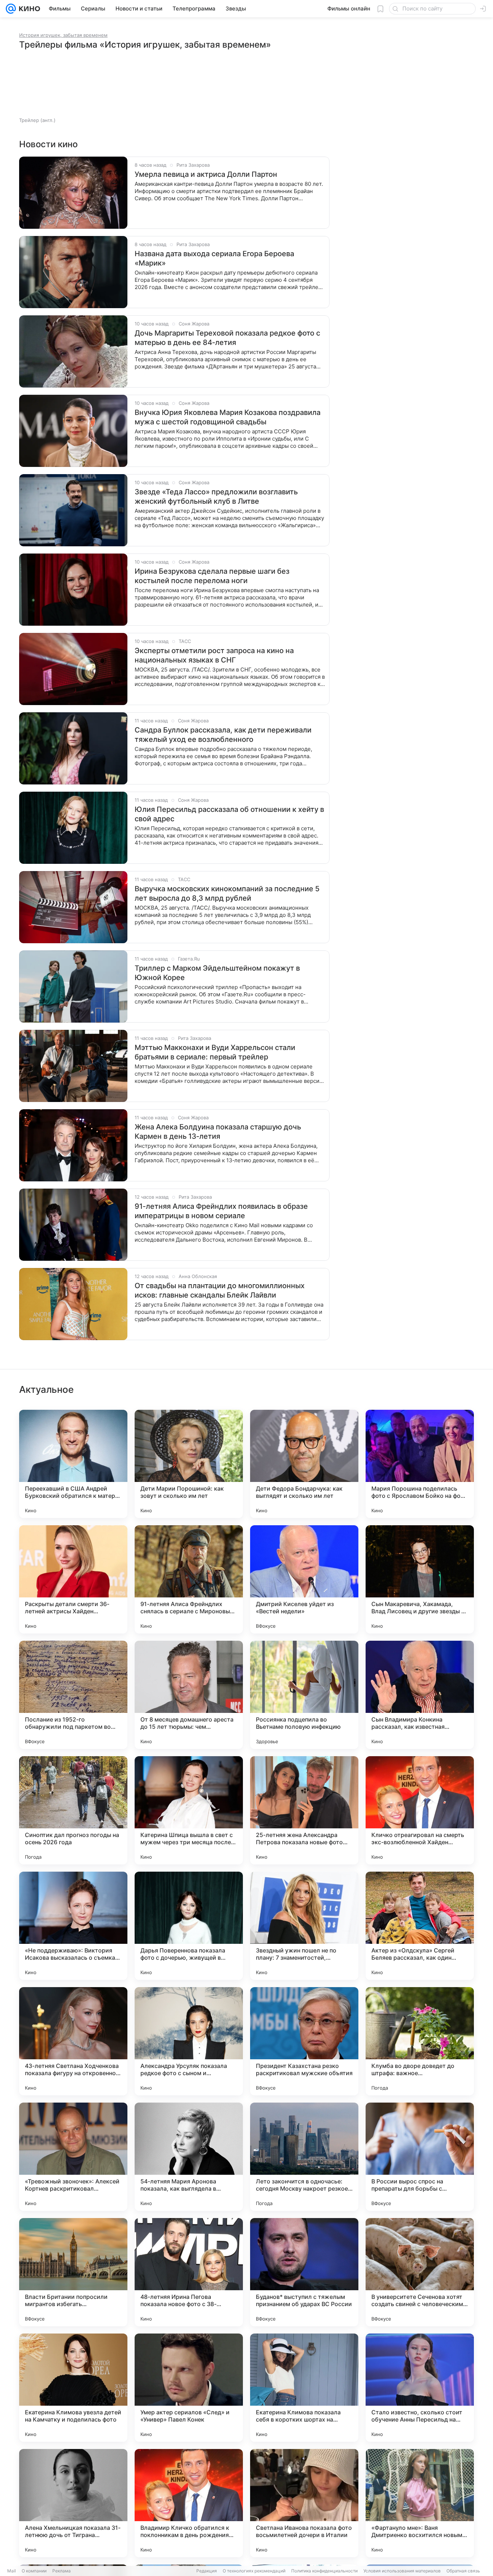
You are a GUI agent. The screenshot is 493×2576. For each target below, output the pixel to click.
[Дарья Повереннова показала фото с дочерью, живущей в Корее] (189, 1926)
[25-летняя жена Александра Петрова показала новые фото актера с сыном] (304, 1810)
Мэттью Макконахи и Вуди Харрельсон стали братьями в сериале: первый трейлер (215, 1052)
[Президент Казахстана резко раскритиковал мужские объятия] (304, 2041)
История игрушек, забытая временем (63, 35)
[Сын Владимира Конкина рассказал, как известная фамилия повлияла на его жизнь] (420, 1695)
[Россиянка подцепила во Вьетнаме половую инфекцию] (304, 1695)
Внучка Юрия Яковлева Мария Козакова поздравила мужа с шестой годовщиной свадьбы (228, 417)
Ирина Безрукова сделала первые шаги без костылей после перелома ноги (212, 576)
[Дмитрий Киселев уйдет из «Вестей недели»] (304, 1579)
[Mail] (11, 9)
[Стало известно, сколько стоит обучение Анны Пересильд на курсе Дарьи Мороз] (420, 2388)
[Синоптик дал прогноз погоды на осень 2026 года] (73, 1810)
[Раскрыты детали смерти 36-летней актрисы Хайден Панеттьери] (73, 1579)
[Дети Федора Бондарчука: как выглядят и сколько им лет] (304, 1464)
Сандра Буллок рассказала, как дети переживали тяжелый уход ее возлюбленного (223, 735)
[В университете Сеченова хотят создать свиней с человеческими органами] (420, 2272)
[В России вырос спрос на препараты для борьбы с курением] (420, 2157)
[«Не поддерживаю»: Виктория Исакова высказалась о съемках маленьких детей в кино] (73, 1926)
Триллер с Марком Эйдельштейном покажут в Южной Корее (217, 973)
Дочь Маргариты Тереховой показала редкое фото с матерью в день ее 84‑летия (227, 338)
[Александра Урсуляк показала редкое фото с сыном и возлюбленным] (189, 2041)
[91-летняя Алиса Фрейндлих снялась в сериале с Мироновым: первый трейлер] (189, 1579)
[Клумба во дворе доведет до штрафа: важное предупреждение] (420, 2041)
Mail (12, 2571)
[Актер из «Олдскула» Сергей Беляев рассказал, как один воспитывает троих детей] (420, 1926)
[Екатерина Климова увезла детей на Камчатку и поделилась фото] (73, 2388)
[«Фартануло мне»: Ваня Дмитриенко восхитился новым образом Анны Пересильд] (420, 2503)
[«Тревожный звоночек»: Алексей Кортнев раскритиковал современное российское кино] (73, 2157)
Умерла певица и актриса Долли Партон (206, 174)
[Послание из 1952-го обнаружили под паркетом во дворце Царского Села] (73, 1695)
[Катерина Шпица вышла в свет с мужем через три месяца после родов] (189, 1810)
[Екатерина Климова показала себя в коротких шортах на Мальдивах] (304, 2388)
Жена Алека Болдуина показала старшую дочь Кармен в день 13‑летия (218, 1132)
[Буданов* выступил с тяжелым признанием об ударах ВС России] (304, 2272)
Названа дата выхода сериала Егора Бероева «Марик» (214, 258)
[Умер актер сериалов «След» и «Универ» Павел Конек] (189, 2388)
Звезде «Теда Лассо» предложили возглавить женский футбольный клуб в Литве (216, 497)
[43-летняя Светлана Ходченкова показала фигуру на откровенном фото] (73, 2041)
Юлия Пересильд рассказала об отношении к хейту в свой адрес (229, 814)
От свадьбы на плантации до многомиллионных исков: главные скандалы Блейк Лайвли (220, 1290)
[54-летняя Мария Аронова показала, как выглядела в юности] (189, 2157)
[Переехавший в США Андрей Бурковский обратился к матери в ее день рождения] (73, 1464)
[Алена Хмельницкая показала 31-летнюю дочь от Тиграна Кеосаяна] (73, 2503)
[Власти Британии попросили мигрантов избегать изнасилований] (73, 2272)
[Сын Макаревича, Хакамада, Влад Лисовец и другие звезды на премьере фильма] (420, 1579)
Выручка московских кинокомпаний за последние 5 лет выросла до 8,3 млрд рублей (227, 893)
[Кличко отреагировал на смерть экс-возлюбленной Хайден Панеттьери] (420, 1810)
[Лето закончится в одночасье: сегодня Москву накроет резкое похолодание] (304, 2157)
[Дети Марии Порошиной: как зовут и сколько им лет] (189, 1464)
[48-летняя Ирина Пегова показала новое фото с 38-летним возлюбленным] (189, 2272)
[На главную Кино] (28, 9)
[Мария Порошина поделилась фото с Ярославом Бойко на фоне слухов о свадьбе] (420, 1464)
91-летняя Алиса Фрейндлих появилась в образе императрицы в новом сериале (221, 1211)
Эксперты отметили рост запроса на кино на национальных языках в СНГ (214, 655)
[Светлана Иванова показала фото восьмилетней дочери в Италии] (304, 2503)
